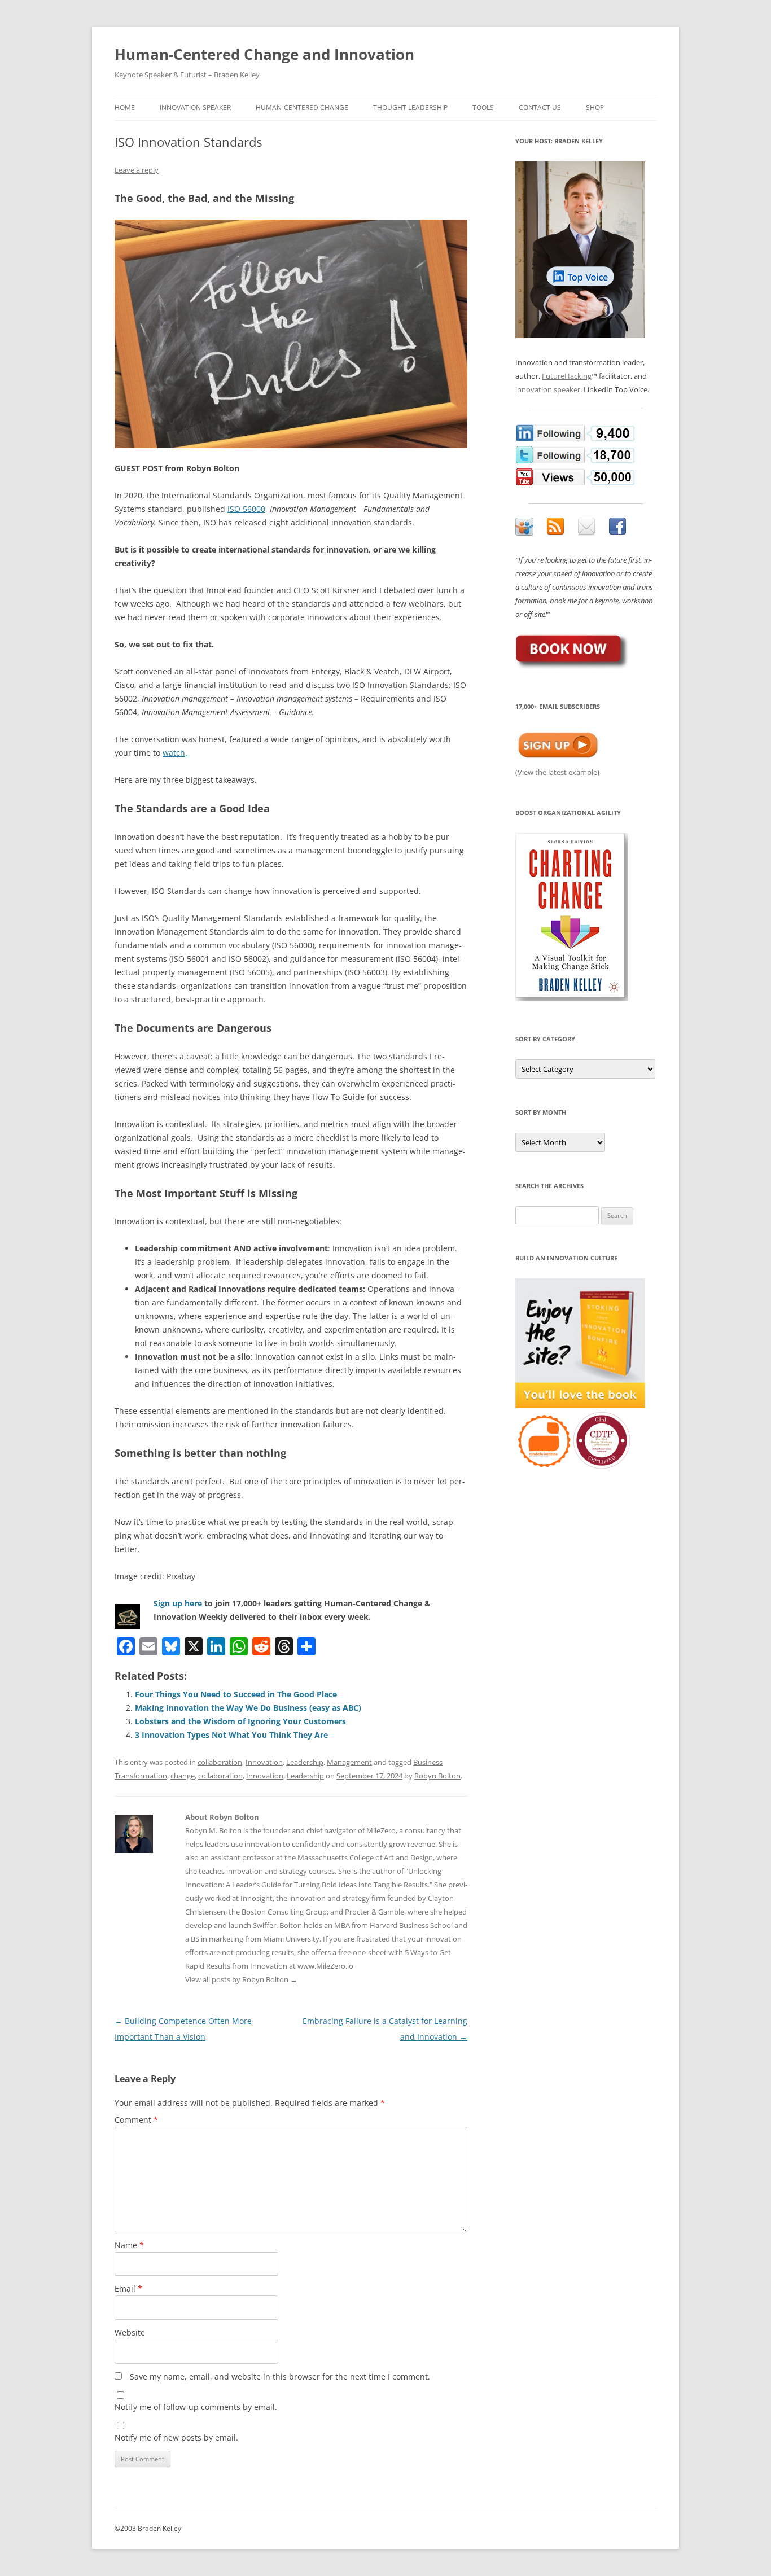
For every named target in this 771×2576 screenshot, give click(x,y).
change (183, 1776)
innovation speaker (548, 389)
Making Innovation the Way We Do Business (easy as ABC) (248, 1708)
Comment (136, 2120)
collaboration (220, 1762)
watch (174, 753)
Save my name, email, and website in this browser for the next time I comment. (280, 2376)
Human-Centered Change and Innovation (264, 54)
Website (130, 2332)
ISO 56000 (246, 509)
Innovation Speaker (195, 108)
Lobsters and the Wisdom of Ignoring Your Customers (240, 1721)
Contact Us (540, 108)
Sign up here (178, 1603)
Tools (483, 108)
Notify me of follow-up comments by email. (196, 2407)
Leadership (305, 1762)
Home (125, 108)
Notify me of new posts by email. (176, 2437)
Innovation (264, 1762)
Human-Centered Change (302, 108)
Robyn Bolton (437, 1776)
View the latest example (557, 772)
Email (128, 2288)
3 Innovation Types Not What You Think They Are (231, 1735)
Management (349, 1762)
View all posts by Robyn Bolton (241, 1979)
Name (129, 2245)
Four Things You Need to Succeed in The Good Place (236, 1694)
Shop (595, 108)
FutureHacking (567, 376)
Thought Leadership (410, 108)
